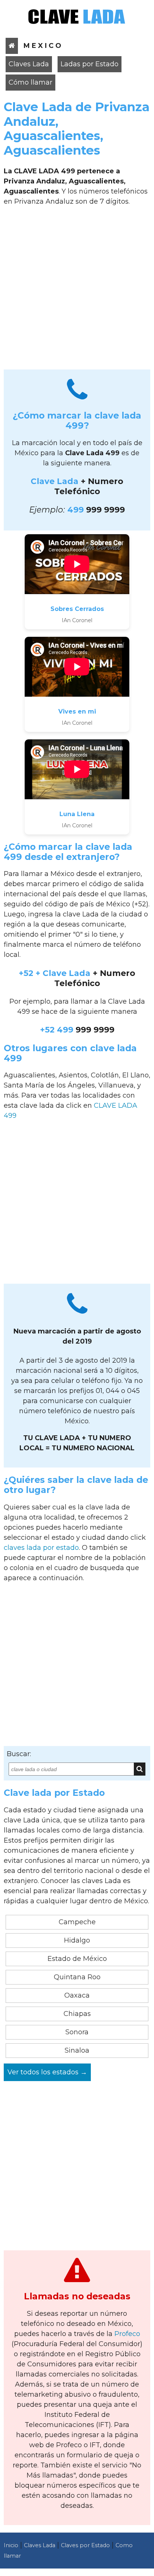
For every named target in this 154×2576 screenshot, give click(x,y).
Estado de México (77, 1959)
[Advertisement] (77, 291)
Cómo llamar (30, 82)
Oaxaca (77, 1995)
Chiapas (77, 2014)
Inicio (11, 2545)
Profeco (127, 2334)
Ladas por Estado (90, 64)
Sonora (77, 2032)
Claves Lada (29, 64)
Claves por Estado (85, 2545)
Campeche (77, 1922)
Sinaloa (77, 2050)
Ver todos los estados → (47, 2072)
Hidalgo (77, 1940)
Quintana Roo (77, 1977)
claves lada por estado (41, 1548)
